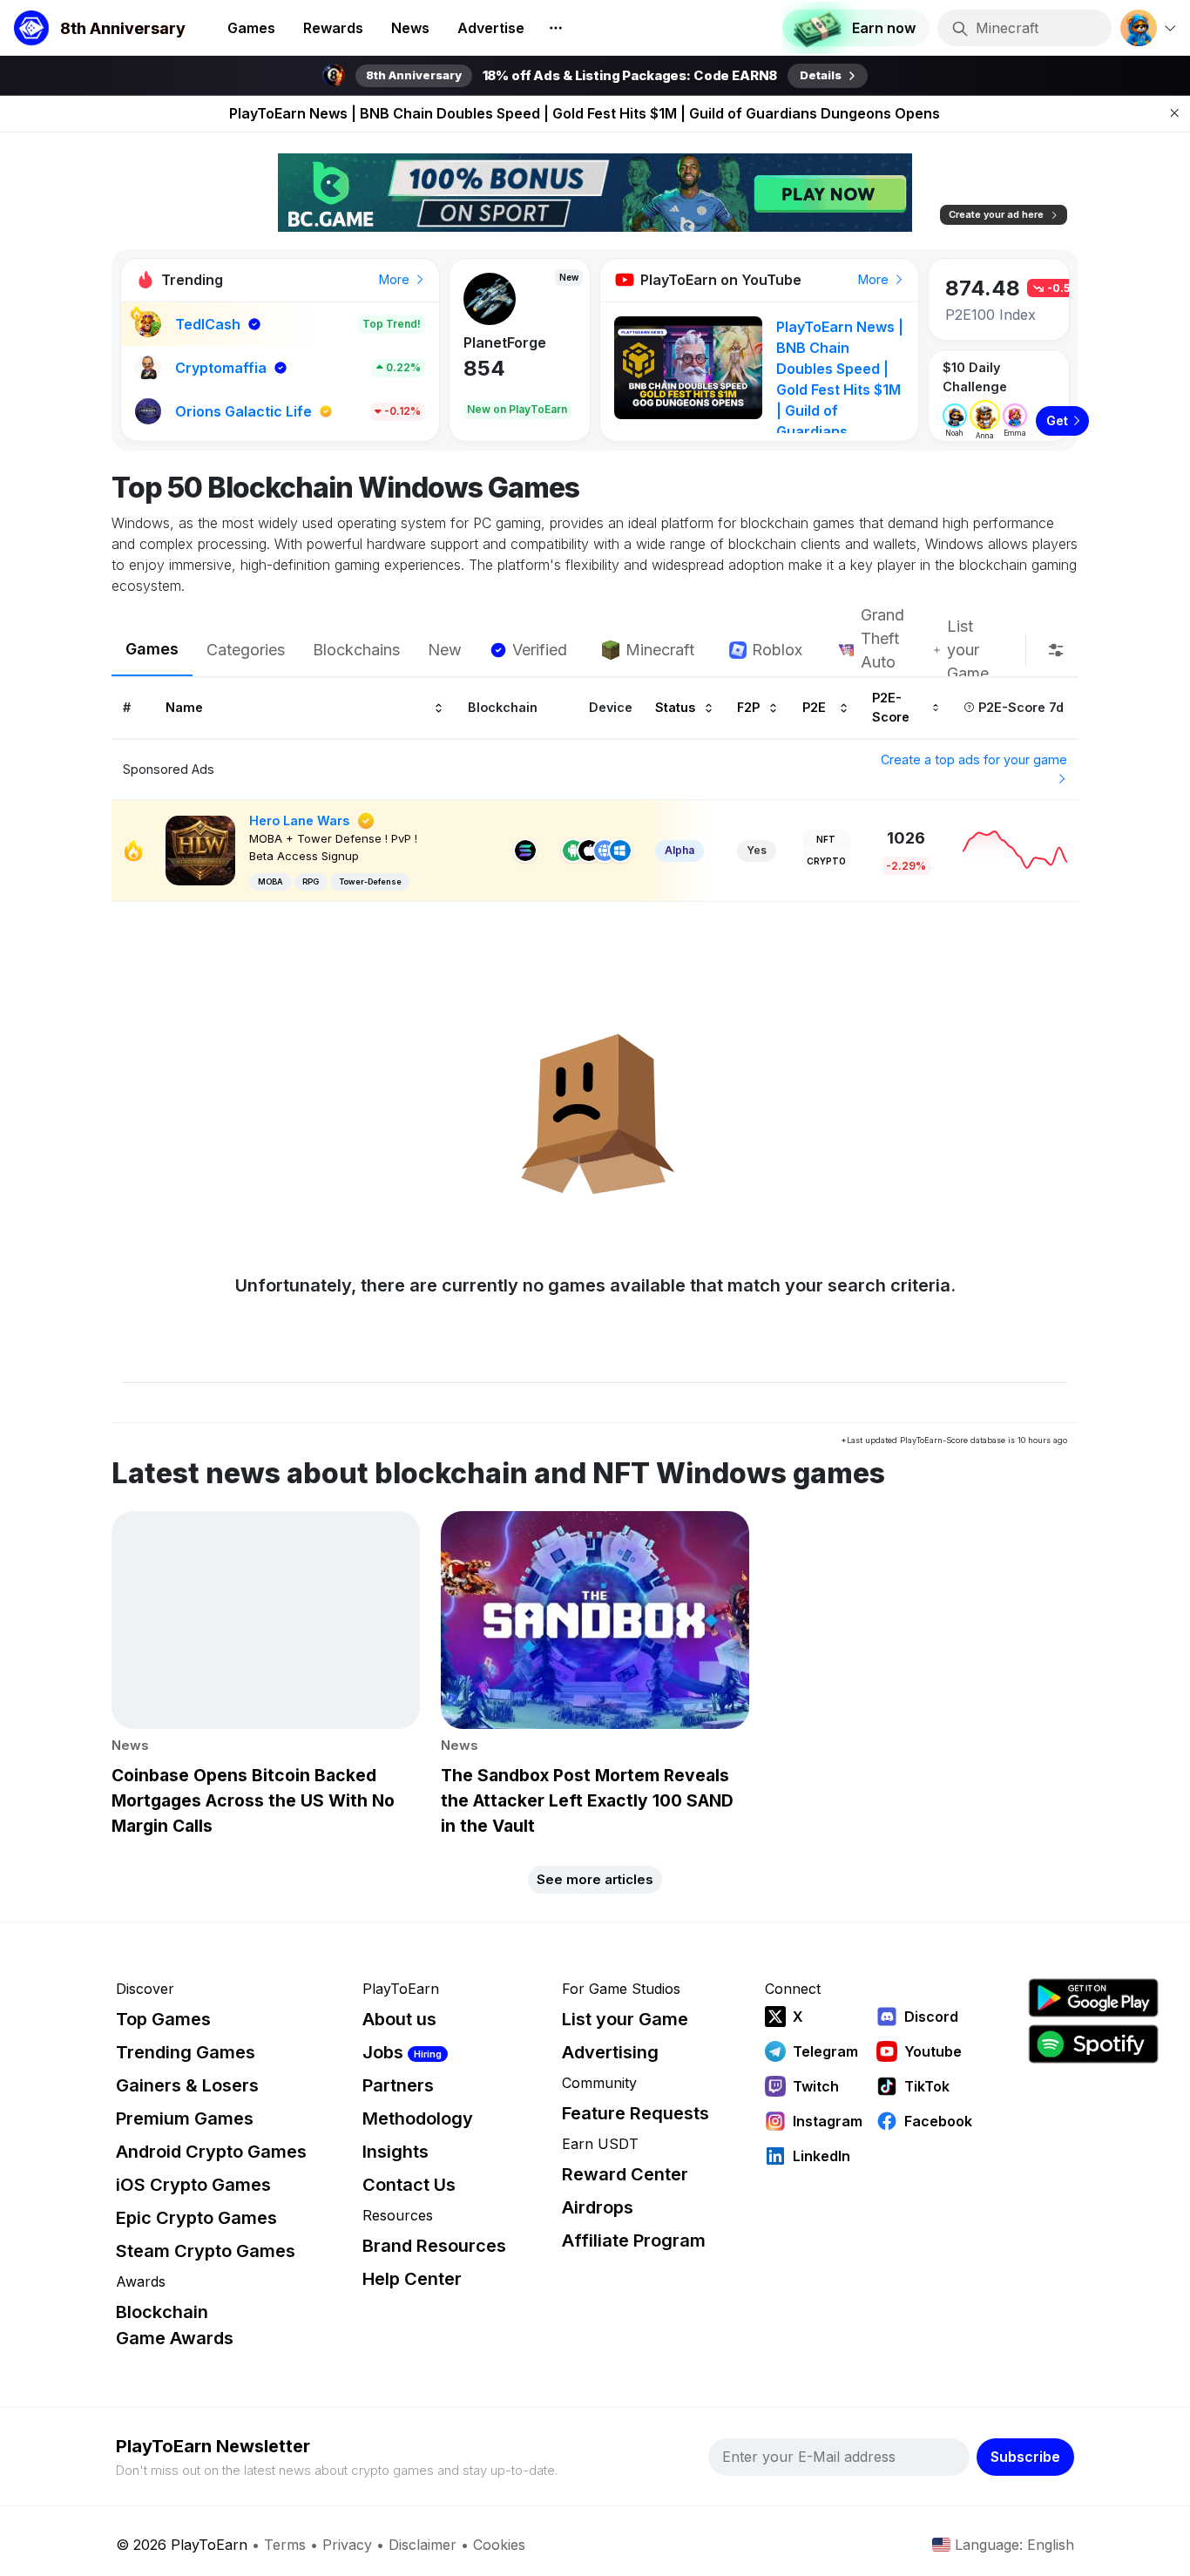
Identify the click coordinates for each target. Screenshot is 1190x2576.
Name (184, 707)
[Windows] (620, 851)
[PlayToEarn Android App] (1093, 1998)
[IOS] (589, 851)
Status (675, 707)
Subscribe (1025, 2457)
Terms (285, 2545)
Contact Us (409, 2185)
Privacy (347, 2545)
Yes (757, 850)
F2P (748, 707)
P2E (814, 707)
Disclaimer (423, 2545)
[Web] (605, 851)
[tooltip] (1056, 650)
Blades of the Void (514, 347)
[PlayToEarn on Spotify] (1093, 2044)
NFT (826, 839)
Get (1057, 420)
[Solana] (525, 851)
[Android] (573, 851)
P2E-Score (891, 707)
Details (821, 75)
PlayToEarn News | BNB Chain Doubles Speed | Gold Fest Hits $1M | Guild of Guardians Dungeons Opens (585, 113)
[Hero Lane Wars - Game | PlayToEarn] (200, 849)
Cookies (499, 2545)
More (396, 279)
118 (483, 383)
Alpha (680, 850)
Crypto (826, 861)
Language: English (1014, 2545)
